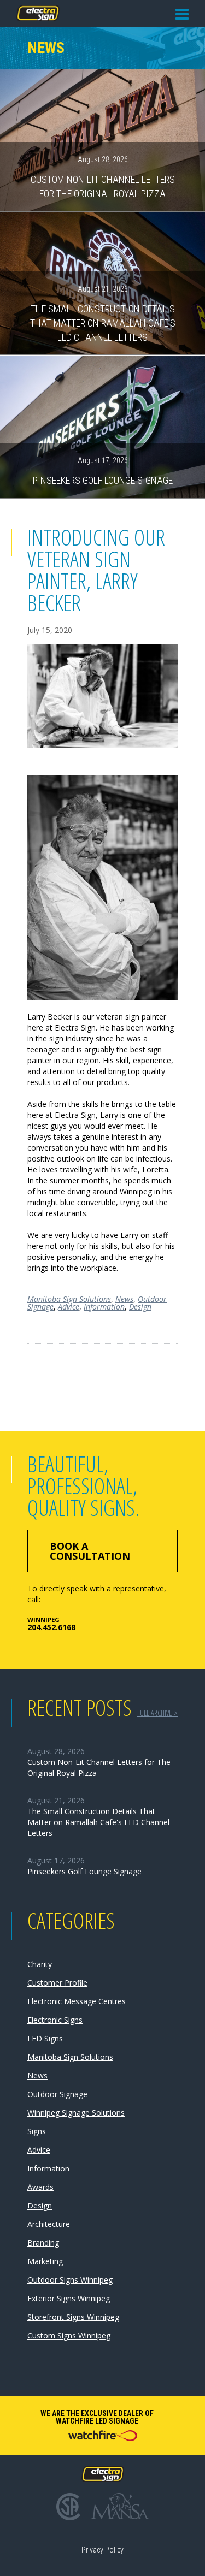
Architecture (49, 2224)
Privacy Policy (102, 2550)
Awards (40, 2187)
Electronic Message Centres (77, 2001)
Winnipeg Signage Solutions (76, 2113)
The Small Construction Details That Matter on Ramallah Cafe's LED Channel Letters (103, 313)
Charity (40, 1964)
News (124, 1299)
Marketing (45, 2261)
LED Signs (45, 2038)
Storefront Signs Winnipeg (73, 2317)
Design (140, 1307)
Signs (37, 2131)
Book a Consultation (90, 1551)
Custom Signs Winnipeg (69, 2335)
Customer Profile (57, 1983)
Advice (69, 1307)
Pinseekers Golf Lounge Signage (103, 471)
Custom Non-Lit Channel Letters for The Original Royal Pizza (103, 177)
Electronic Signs (55, 2020)
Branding (43, 2243)
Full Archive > (157, 1713)
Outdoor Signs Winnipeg (70, 2280)
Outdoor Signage (57, 2094)
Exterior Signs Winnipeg (69, 2298)
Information (104, 1307)
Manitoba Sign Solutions (69, 1299)
